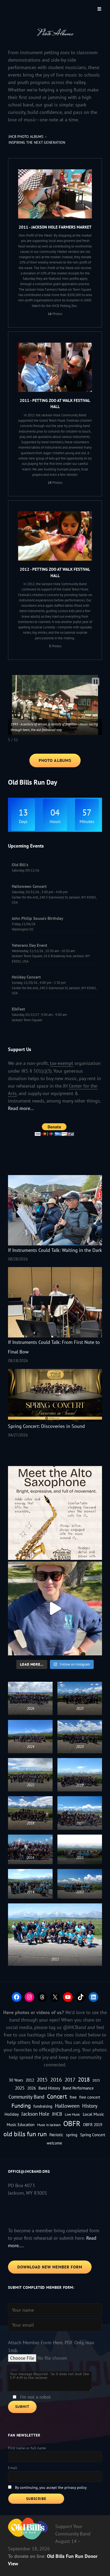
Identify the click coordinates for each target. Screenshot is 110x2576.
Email (13, 2468)
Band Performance (78, 2088)
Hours (55, 821)
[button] (96, 682)
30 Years (16, 2080)
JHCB (57, 2114)
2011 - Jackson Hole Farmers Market (55, 227)
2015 (42, 2080)
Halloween (67, 2106)
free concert (90, 2097)
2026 (32, 2088)
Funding (21, 2106)
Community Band (26, 2097)
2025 (20, 2088)
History (90, 2106)
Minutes (87, 821)
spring (72, 2135)
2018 (84, 2080)
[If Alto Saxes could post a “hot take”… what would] (55, 1513)
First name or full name (27, 2448)
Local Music (93, 2114)
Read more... (21, 1108)
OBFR (72, 2123)
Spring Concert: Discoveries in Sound (46, 1426)
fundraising (43, 2106)
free (73, 2097)
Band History (49, 2088)
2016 (56, 2080)
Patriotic (56, 2135)
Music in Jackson (49, 2125)
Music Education (21, 2125)
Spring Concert (93, 2135)
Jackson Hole (35, 2114)
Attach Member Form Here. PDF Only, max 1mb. (51, 2346)
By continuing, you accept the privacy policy (51, 2487)
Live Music (72, 2114)
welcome (54, 2143)
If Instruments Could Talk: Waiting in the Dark (55, 1250)
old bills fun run (25, 2134)
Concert (57, 2096)
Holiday (12, 2114)
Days (23, 821)
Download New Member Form (50, 2267)
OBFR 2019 (93, 2125)
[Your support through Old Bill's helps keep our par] (55, 1608)
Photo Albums (55, 760)
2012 (30, 2080)
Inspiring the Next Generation (37, 142)
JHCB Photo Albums (26, 137)
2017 (70, 2080)
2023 (96, 2080)
